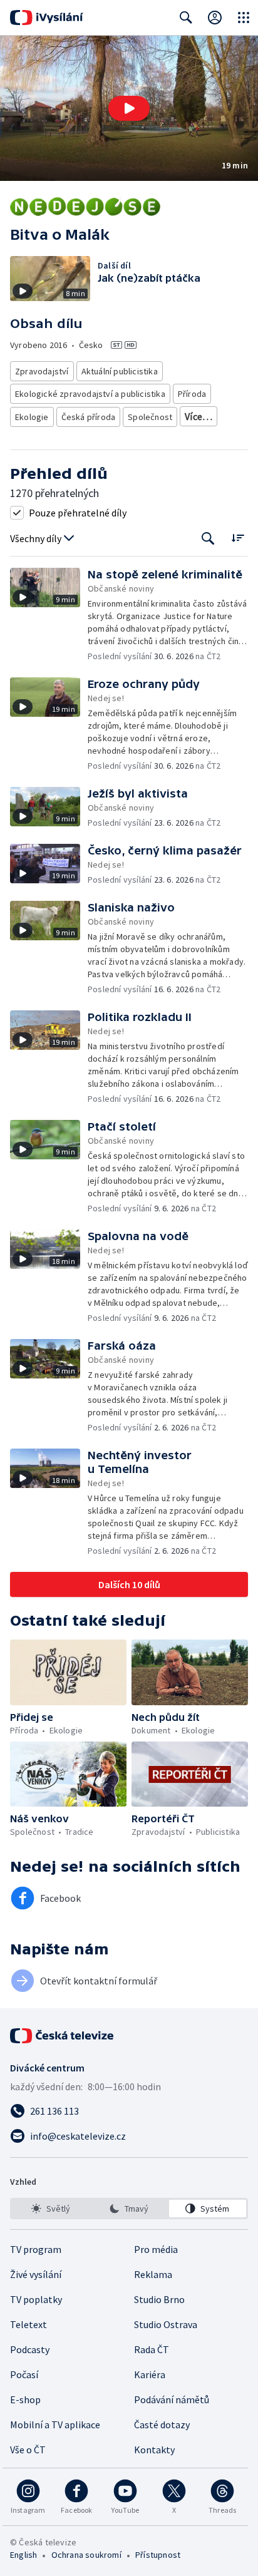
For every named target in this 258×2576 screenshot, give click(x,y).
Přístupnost (158, 2555)
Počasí (24, 2374)
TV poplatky (36, 2299)
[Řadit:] (238, 537)
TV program (36, 2249)
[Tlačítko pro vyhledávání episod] (208, 539)
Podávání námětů (172, 2399)
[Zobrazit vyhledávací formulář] (186, 18)
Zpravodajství (42, 371)
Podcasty (30, 2349)
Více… (199, 416)
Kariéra (150, 2374)
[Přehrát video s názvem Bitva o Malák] (129, 108)
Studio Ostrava (166, 2324)
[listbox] (129, 2209)
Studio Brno (159, 2299)
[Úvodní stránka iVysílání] (47, 18)
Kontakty (154, 2450)
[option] (50, 2209)
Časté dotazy (162, 2425)
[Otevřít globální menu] (244, 18)
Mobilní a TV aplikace (55, 2425)
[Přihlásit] (215, 18)
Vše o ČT (28, 2450)
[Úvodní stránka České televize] (63, 2036)
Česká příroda (89, 417)
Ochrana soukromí (86, 2555)
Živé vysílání (36, 2274)
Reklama (153, 2274)
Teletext (28, 2324)
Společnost (150, 417)
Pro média (156, 2249)
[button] (129, 108)
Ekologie (32, 417)
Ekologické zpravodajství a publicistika (90, 394)
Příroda (192, 394)
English (23, 2555)
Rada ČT (152, 2349)
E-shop (25, 2399)
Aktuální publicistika (120, 371)
